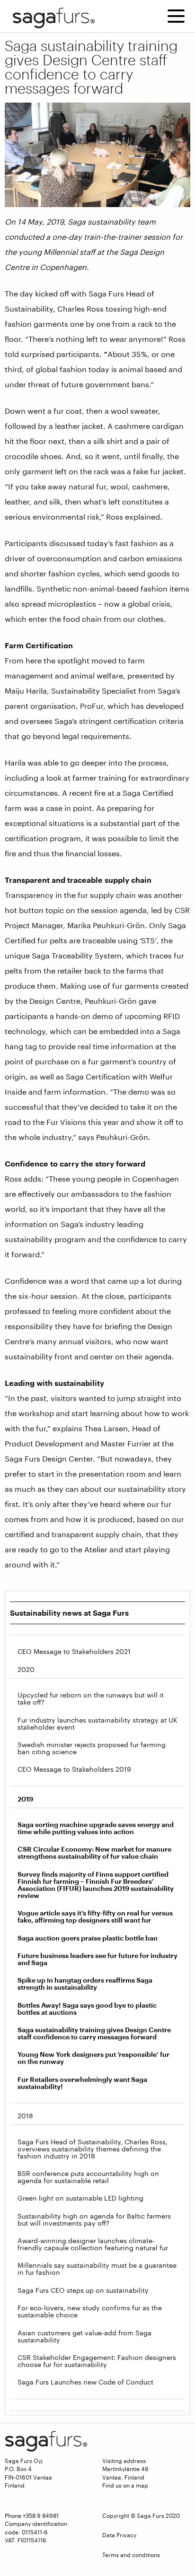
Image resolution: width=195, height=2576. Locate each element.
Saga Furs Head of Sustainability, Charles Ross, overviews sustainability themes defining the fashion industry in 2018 (93, 2149)
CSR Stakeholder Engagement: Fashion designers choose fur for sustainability (97, 2361)
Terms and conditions (131, 2555)
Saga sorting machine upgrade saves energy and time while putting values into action (96, 1828)
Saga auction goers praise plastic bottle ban (88, 1938)
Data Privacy (119, 2535)
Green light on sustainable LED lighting (80, 2198)
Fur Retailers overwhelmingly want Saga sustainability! (82, 2083)
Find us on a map (125, 2485)
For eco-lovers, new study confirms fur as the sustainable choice (90, 2311)
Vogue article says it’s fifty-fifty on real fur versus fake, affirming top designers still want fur (95, 1916)
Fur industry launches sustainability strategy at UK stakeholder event (97, 1723)
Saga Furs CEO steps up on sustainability (83, 2290)
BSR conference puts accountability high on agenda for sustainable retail (88, 2177)
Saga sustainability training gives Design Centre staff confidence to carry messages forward (94, 2033)
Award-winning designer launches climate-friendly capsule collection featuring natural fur (93, 2244)
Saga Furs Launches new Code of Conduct (85, 2382)
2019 (25, 1799)
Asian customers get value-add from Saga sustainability (84, 2336)
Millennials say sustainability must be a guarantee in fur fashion (97, 2269)
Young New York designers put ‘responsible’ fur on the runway (93, 2058)
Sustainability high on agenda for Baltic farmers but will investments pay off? (94, 2219)
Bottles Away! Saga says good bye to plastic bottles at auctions (87, 2009)
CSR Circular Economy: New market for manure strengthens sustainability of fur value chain (94, 1853)
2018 (25, 2116)
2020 (26, 1669)
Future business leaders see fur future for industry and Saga (97, 1959)
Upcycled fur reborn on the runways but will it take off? (91, 1698)
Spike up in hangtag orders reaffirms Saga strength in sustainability (85, 1984)
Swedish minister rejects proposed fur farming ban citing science (92, 1748)
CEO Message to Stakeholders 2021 (74, 1651)
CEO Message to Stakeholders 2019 (74, 1769)
